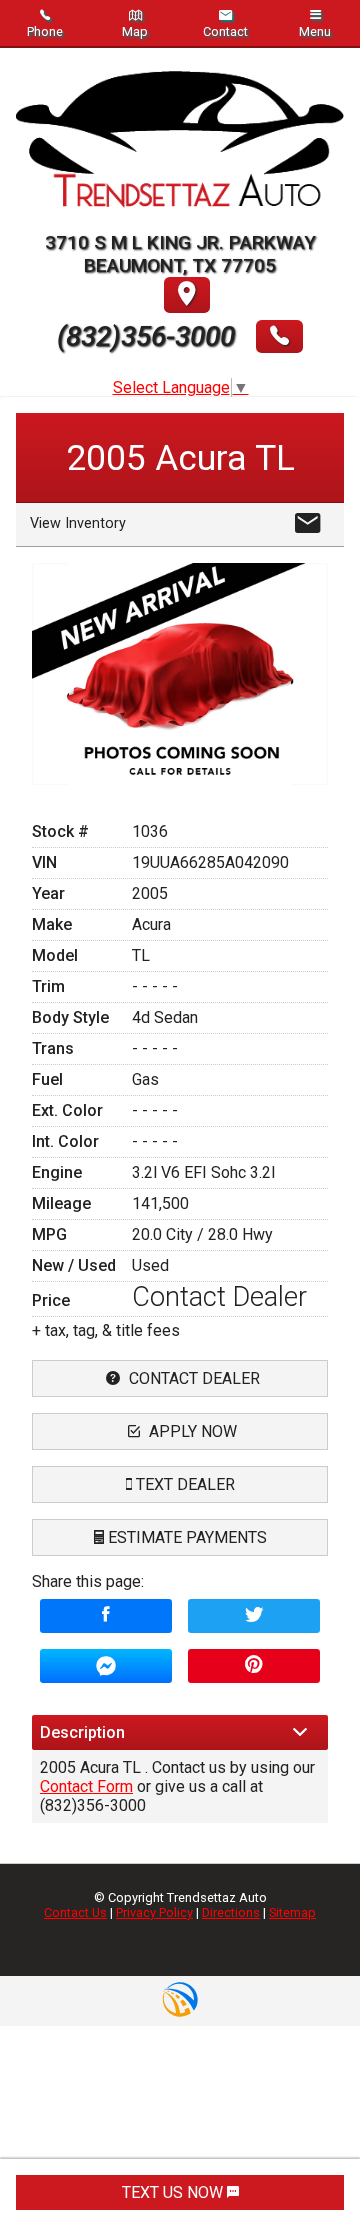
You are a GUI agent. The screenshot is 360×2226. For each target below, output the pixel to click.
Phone (45, 31)
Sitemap (292, 1912)
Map (135, 31)
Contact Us (75, 1912)
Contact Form (86, 1786)
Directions (231, 1912)
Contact (225, 31)
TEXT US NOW (174, 2192)
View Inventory (78, 523)
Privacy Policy (154, 1912)
